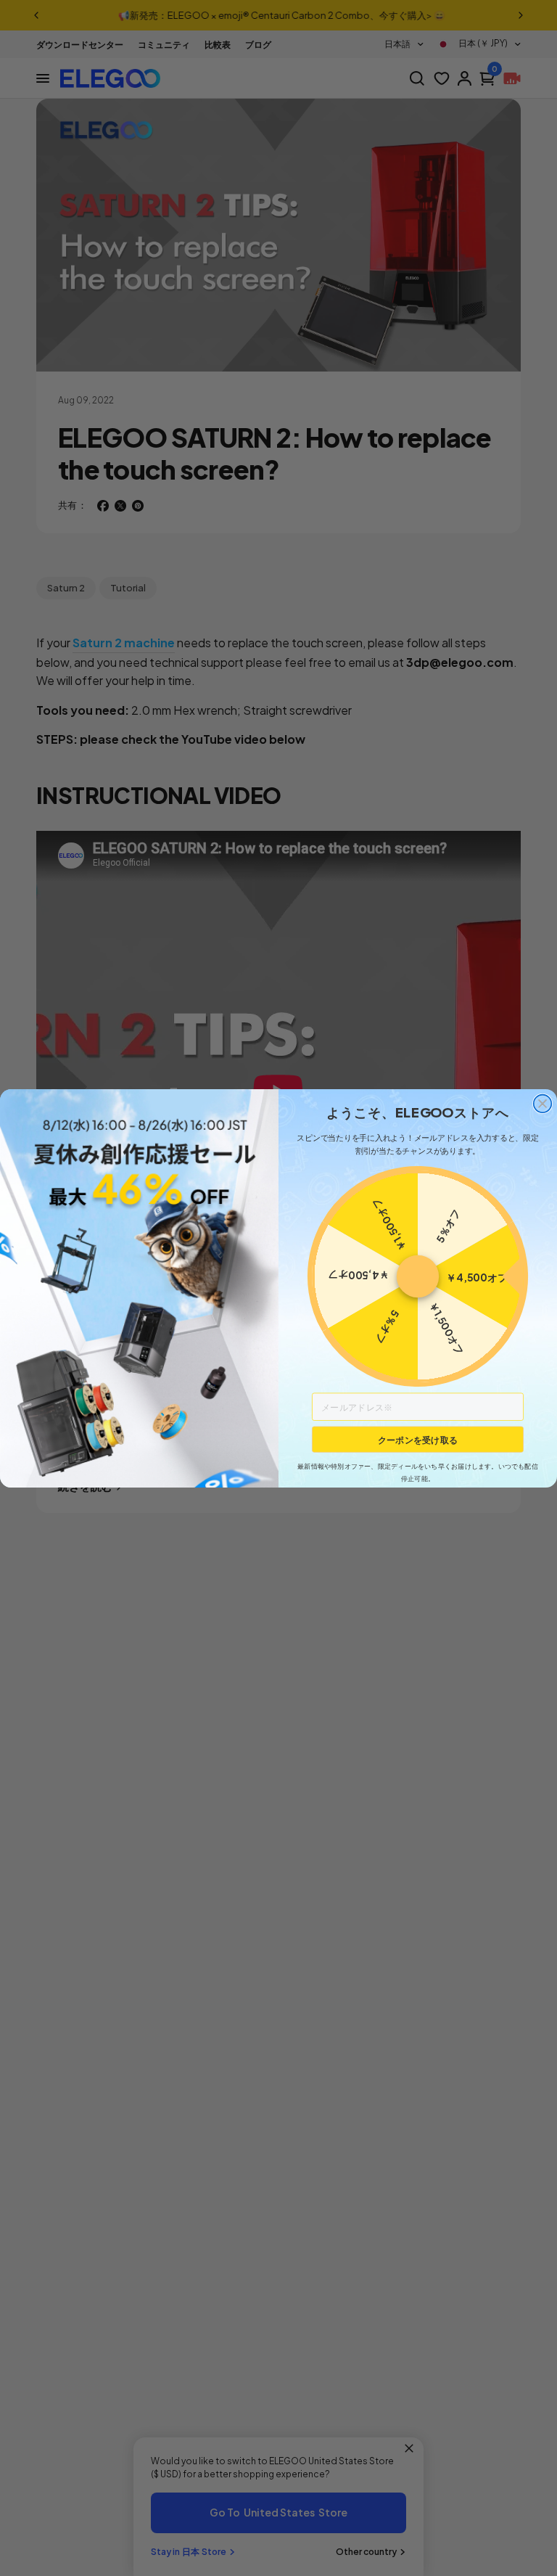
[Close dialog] (543, 1103)
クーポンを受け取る (418, 1439)
